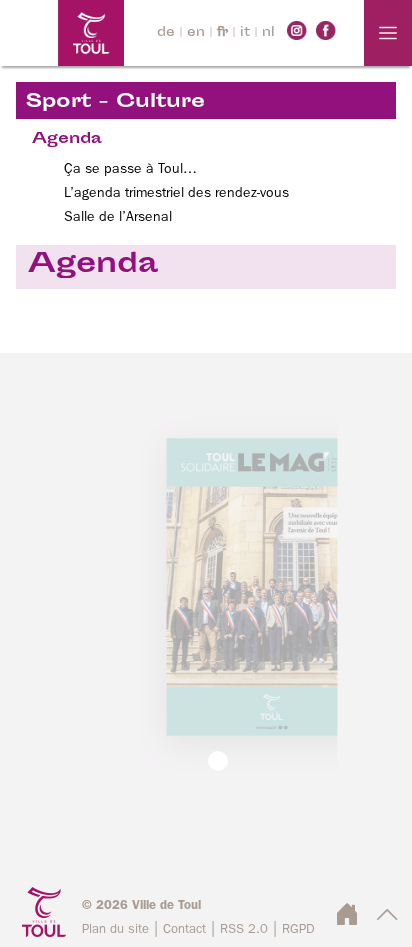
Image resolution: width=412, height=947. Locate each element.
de (166, 33)
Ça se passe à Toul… (130, 169)
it (245, 33)
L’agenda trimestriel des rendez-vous (176, 193)
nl (268, 33)
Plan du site (115, 929)
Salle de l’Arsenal (118, 217)
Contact (184, 929)
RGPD (298, 929)
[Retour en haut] (387, 919)
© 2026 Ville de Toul (141, 905)
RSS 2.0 (244, 929)
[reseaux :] (297, 30)
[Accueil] (62, 33)
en (196, 33)
